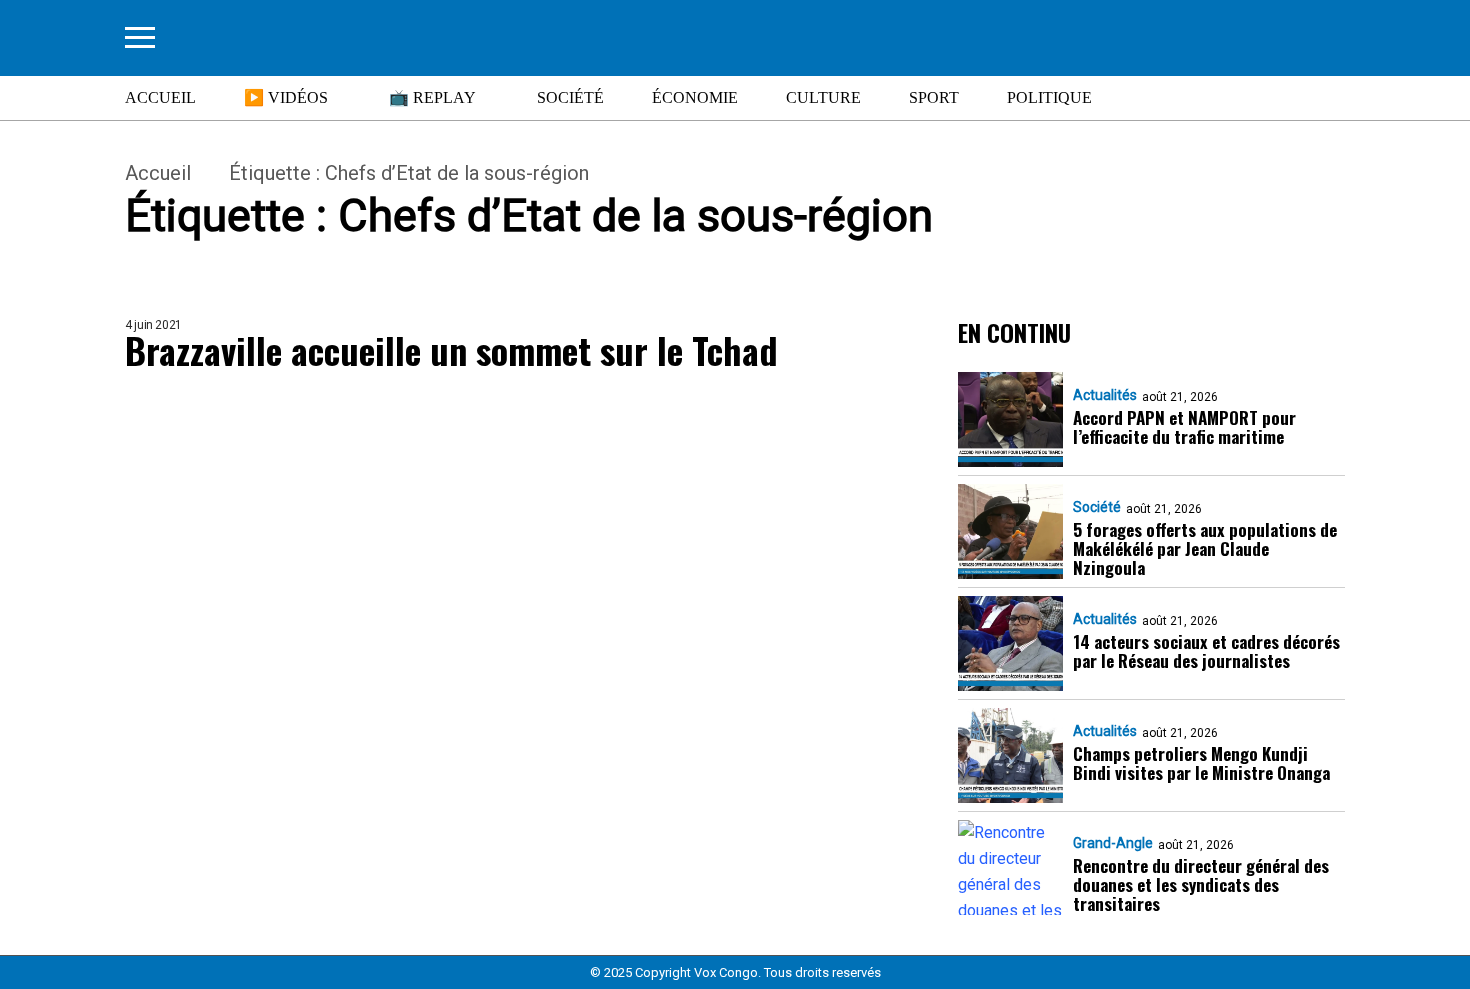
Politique (1049, 97)
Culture (823, 97)
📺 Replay (432, 97)
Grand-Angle (1113, 843)
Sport (934, 97)
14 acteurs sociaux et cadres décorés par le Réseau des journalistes (1206, 651)
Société (570, 97)
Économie (695, 97)
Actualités (1105, 395)
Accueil (160, 97)
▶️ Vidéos (286, 97)
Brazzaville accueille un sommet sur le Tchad (451, 349)
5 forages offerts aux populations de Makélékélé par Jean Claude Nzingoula (1205, 548)
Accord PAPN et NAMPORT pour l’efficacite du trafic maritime (1184, 427)
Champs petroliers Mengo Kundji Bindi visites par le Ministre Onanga (1201, 763)
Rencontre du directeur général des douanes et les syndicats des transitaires (1201, 884)
